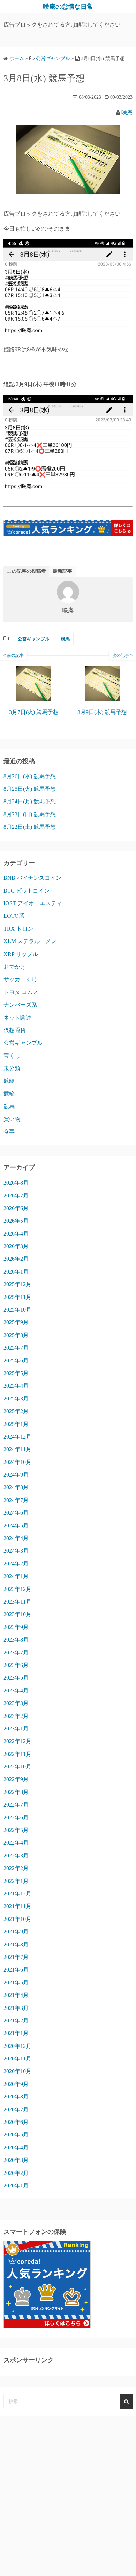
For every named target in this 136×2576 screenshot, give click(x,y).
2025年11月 (17, 1297)
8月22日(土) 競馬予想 (30, 827)
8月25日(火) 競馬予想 (30, 789)
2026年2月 (16, 1259)
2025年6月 (16, 1361)
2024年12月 (17, 1437)
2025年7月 (16, 1348)
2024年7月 (16, 1500)
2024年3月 (16, 1551)
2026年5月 (16, 1221)
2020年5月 (16, 2135)
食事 (9, 1132)
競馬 (65, 639)
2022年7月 (16, 1805)
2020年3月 (16, 2160)
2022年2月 (16, 1868)
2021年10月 (17, 1919)
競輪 (9, 1094)
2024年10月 (17, 1462)
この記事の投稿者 (27, 571)
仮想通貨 (15, 1030)
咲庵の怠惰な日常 (68, 7)
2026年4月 (16, 1234)
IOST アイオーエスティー (36, 903)
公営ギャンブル (34, 639)
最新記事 (62, 571)
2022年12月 (17, 1741)
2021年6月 (16, 1970)
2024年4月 (16, 1538)
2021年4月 (16, 1995)
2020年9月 (16, 2084)
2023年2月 (16, 1716)
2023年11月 (17, 1602)
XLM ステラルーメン (30, 941)
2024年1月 (16, 1576)
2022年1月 (16, 1881)
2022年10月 (17, 1767)
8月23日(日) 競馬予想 (30, 814)
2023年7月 (16, 1653)
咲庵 (127, 112)
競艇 (9, 1081)
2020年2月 (16, 2173)
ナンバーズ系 (20, 1005)
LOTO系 (14, 916)
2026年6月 (16, 1208)
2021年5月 (16, 1982)
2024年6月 (16, 1513)
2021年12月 (17, 1894)
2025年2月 (16, 1411)
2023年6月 (16, 1665)
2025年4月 (16, 1386)
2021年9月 (16, 1932)
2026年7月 (16, 1196)
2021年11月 (17, 1906)
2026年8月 (16, 1183)
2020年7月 (16, 2109)
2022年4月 (16, 1843)
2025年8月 (16, 1335)
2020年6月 (16, 2122)
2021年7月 (16, 1957)
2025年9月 (16, 1322)
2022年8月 (16, 1792)
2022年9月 (16, 1779)
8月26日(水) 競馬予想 (30, 776)
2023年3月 (16, 1703)
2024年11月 (17, 1449)
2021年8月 (16, 1944)
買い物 (12, 1119)
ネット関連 (17, 1018)
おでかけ (15, 967)
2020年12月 (17, 2046)
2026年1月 (16, 1272)
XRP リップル (21, 954)
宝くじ (12, 1056)
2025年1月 (16, 1424)
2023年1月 (16, 1729)
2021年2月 (16, 2021)
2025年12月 (17, 1284)
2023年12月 (17, 1589)
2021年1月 (16, 2033)
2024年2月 (16, 1564)
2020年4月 (16, 2147)
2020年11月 (17, 2059)
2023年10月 (17, 1614)
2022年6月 (16, 1818)
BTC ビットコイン (27, 891)
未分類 (12, 1068)
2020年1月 (16, 2186)
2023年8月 (16, 1640)
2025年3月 (16, 1399)
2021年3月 (16, 2008)
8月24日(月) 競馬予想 (30, 801)
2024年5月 (16, 1526)
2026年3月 (16, 1246)
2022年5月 (16, 1830)
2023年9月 (16, 1627)
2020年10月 (17, 2071)
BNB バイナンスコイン (32, 878)
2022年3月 (16, 1856)
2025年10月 (17, 1310)
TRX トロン (18, 929)
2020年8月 (16, 2097)
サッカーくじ (20, 979)
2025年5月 (16, 1373)
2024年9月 (16, 1475)
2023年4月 (16, 1691)
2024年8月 (16, 1487)
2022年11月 (17, 1754)
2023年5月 (16, 1678)
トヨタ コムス (21, 992)
